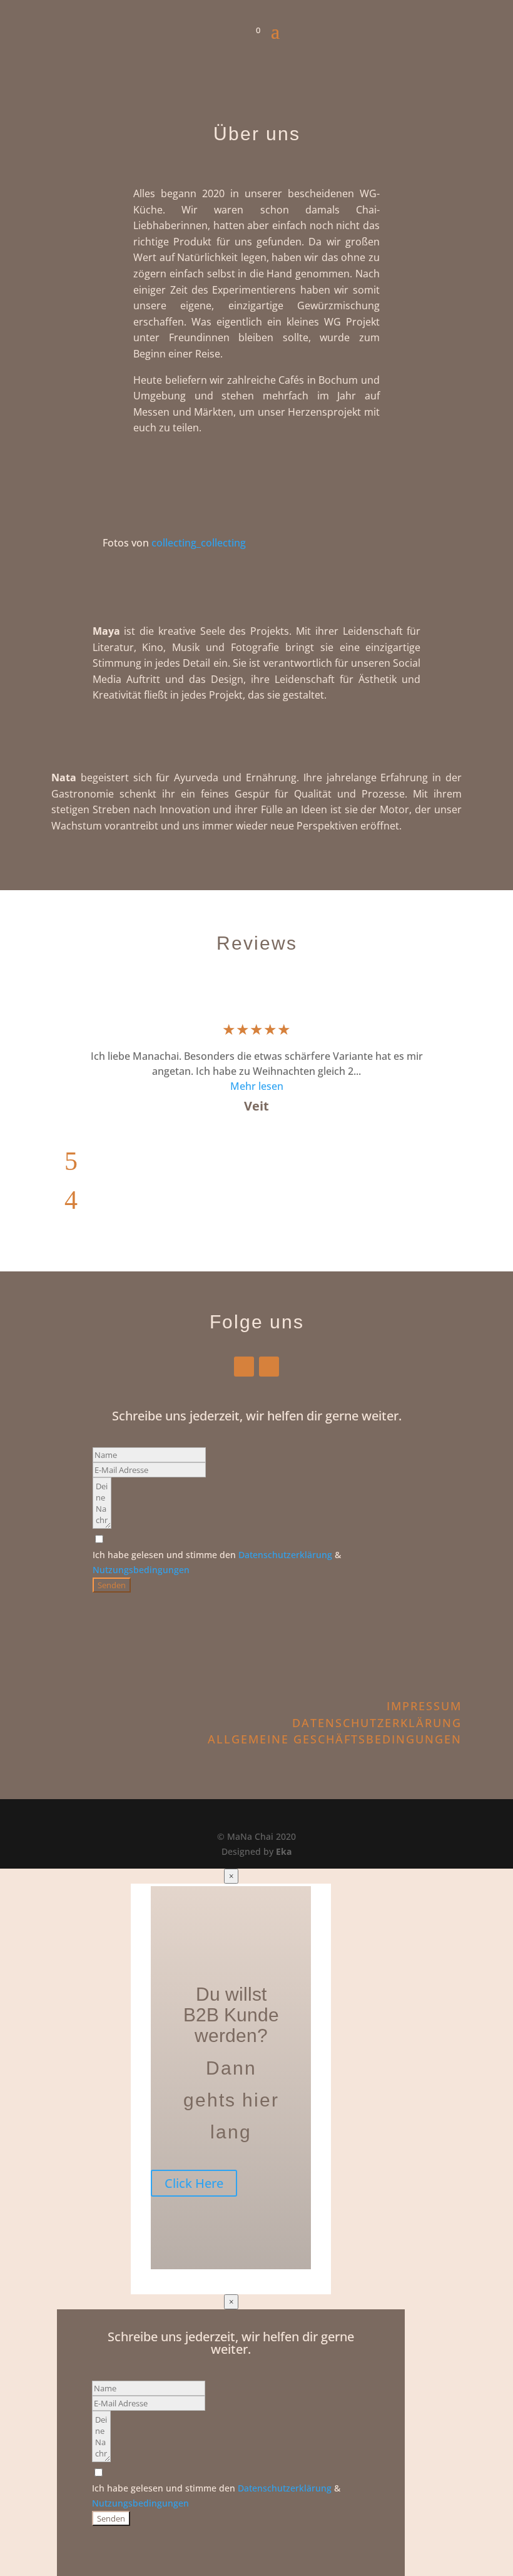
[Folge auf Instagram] (269, 1367)
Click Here (194, 2183)
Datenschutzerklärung (285, 1555)
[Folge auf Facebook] (244, 1367)
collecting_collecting (199, 543)
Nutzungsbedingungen (141, 1570)
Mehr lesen (257, 1086)
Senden (112, 1585)
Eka (284, 1851)
